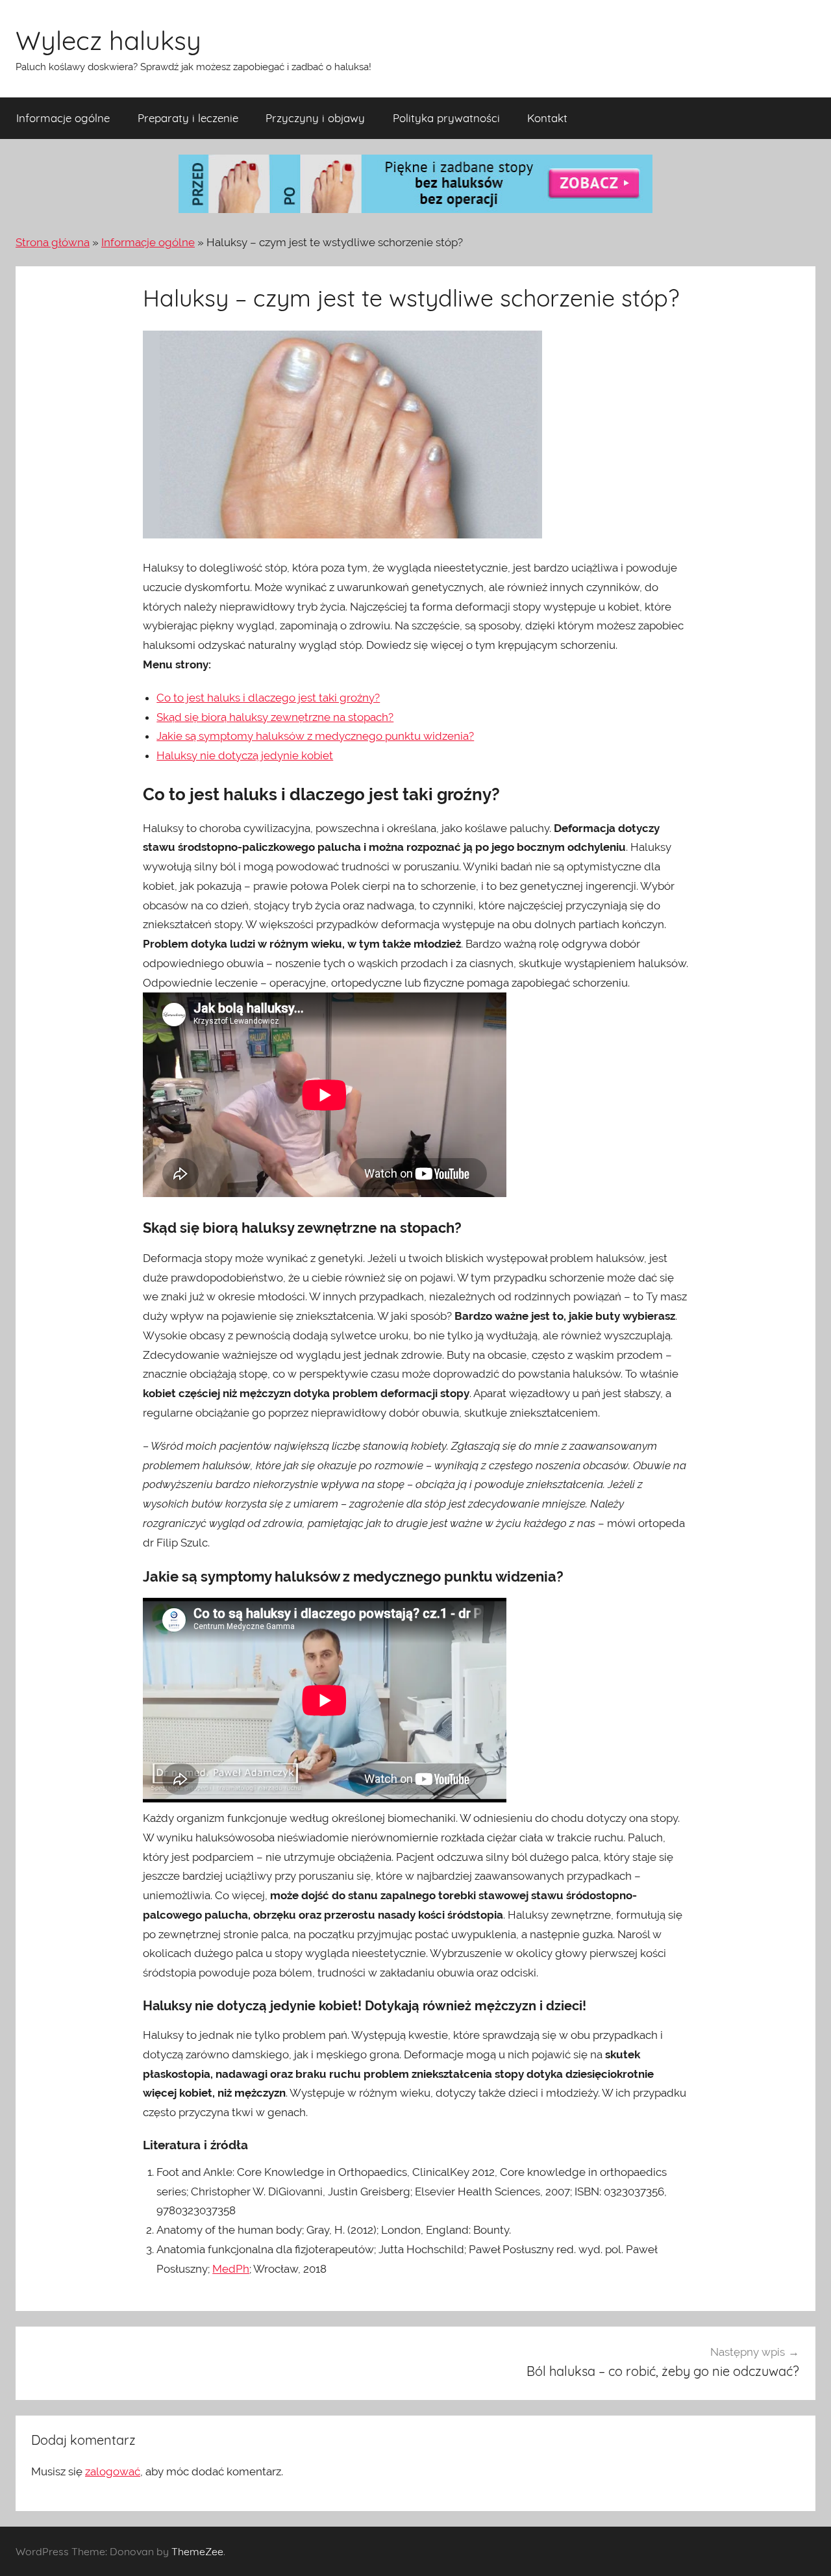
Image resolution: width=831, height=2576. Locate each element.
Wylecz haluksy (108, 40)
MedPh (231, 2269)
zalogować (113, 2471)
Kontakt (547, 118)
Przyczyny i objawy (315, 118)
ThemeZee (197, 2551)
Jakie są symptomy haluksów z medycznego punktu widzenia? (315, 736)
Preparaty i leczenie (188, 118)
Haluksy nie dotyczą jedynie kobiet (245, 755)
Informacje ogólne (63, 118)
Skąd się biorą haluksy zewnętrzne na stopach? (275, 717)
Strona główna (53, 242)
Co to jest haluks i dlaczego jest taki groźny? (268, 698)
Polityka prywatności (446, 118)
